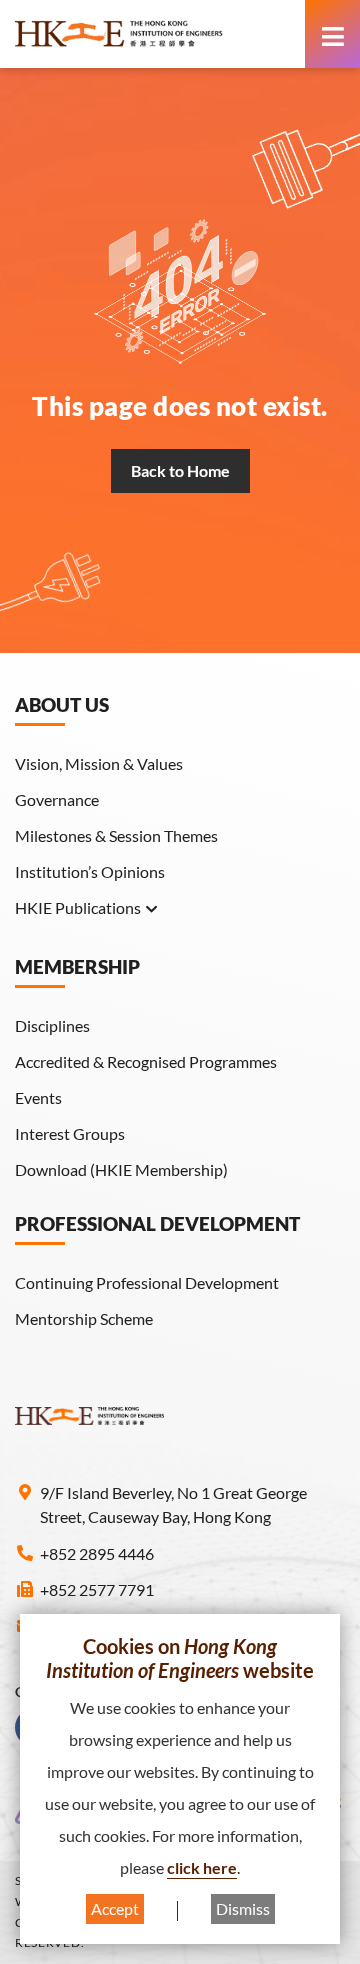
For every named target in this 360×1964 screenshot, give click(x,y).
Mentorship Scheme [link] (84, 1318)
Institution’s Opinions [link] (90, 871)
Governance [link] (57, 799)
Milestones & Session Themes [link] (116, 835)
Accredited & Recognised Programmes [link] (146, 1061)
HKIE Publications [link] (78, 907)
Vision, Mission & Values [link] (99, 763)
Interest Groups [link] (70, 1133)
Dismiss (243, 1908)
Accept (115, 1908)
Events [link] (38, 1097)
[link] (155, 34)
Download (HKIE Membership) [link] (121, 1169)
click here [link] (202, 1867)
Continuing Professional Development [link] (147, 1282)
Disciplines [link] (52, 1025)
